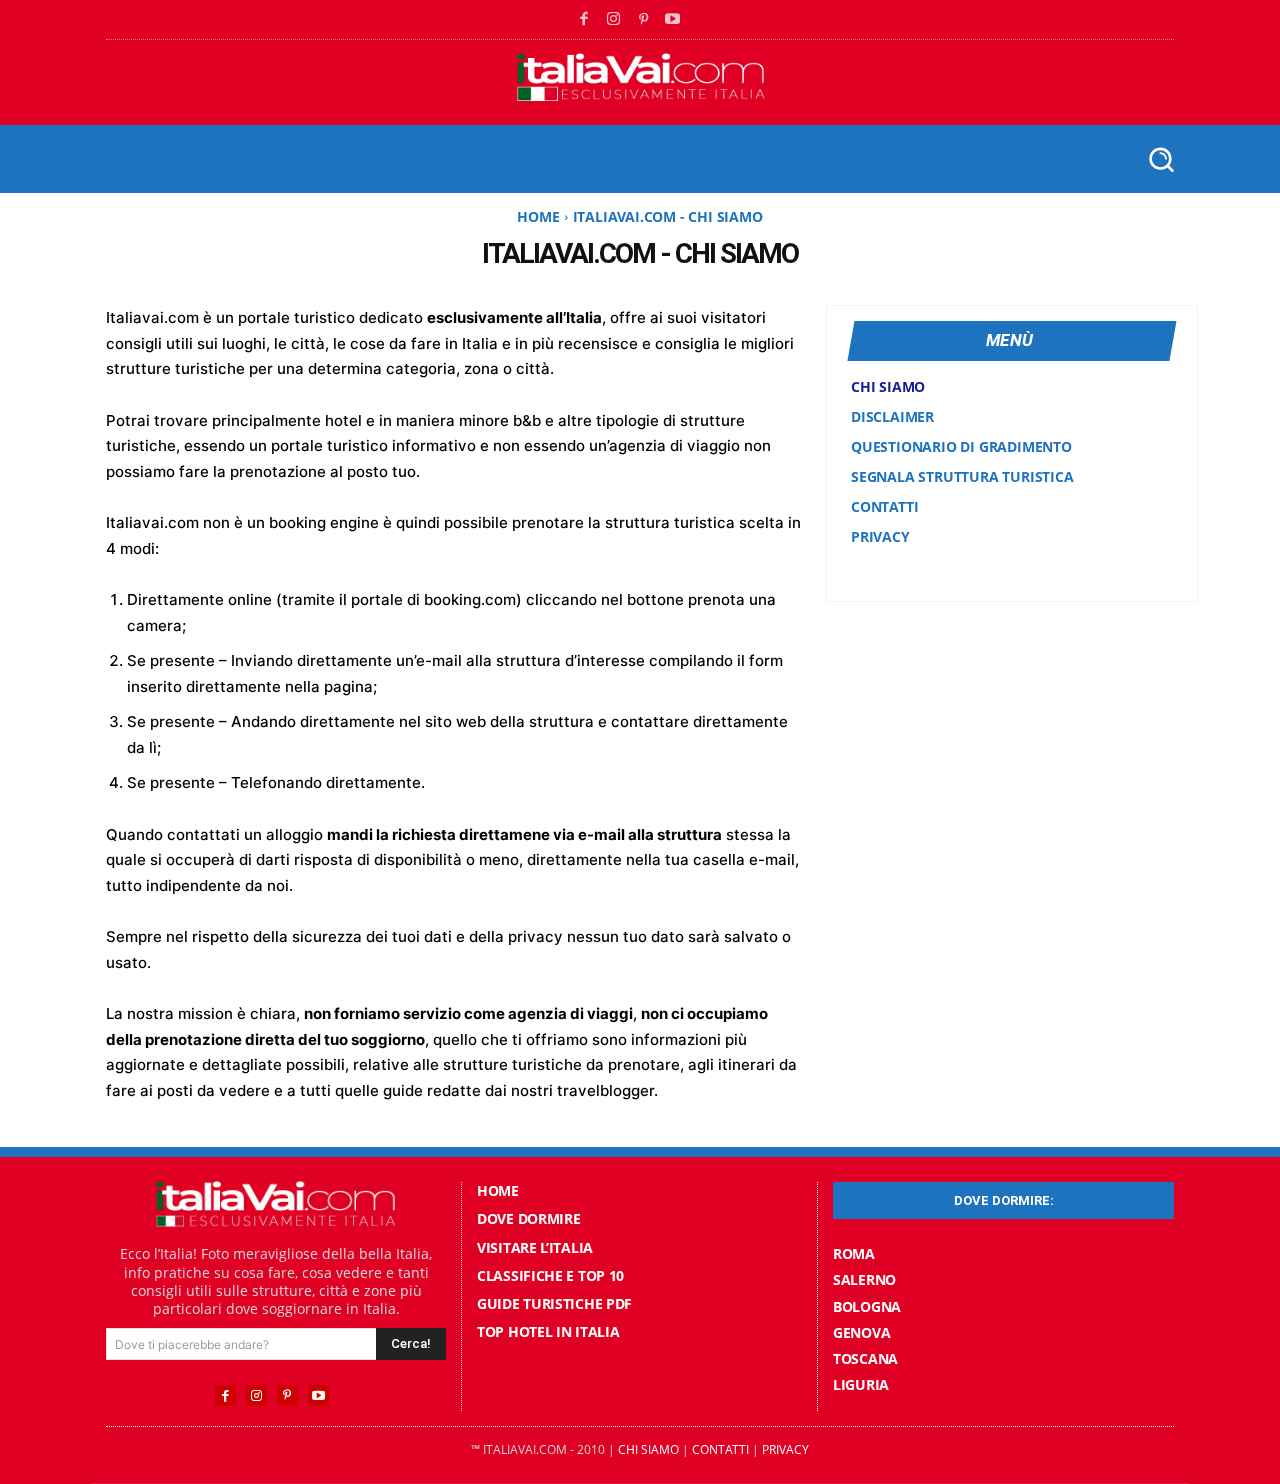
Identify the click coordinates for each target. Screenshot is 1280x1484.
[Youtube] (673, 20)
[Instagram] (614, 20)
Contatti (720, 1449)
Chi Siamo (648, 1449)
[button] (1160, 158)
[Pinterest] (644, 20)
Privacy (785, 1449)
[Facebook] (585, 20)
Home (538, 216)
